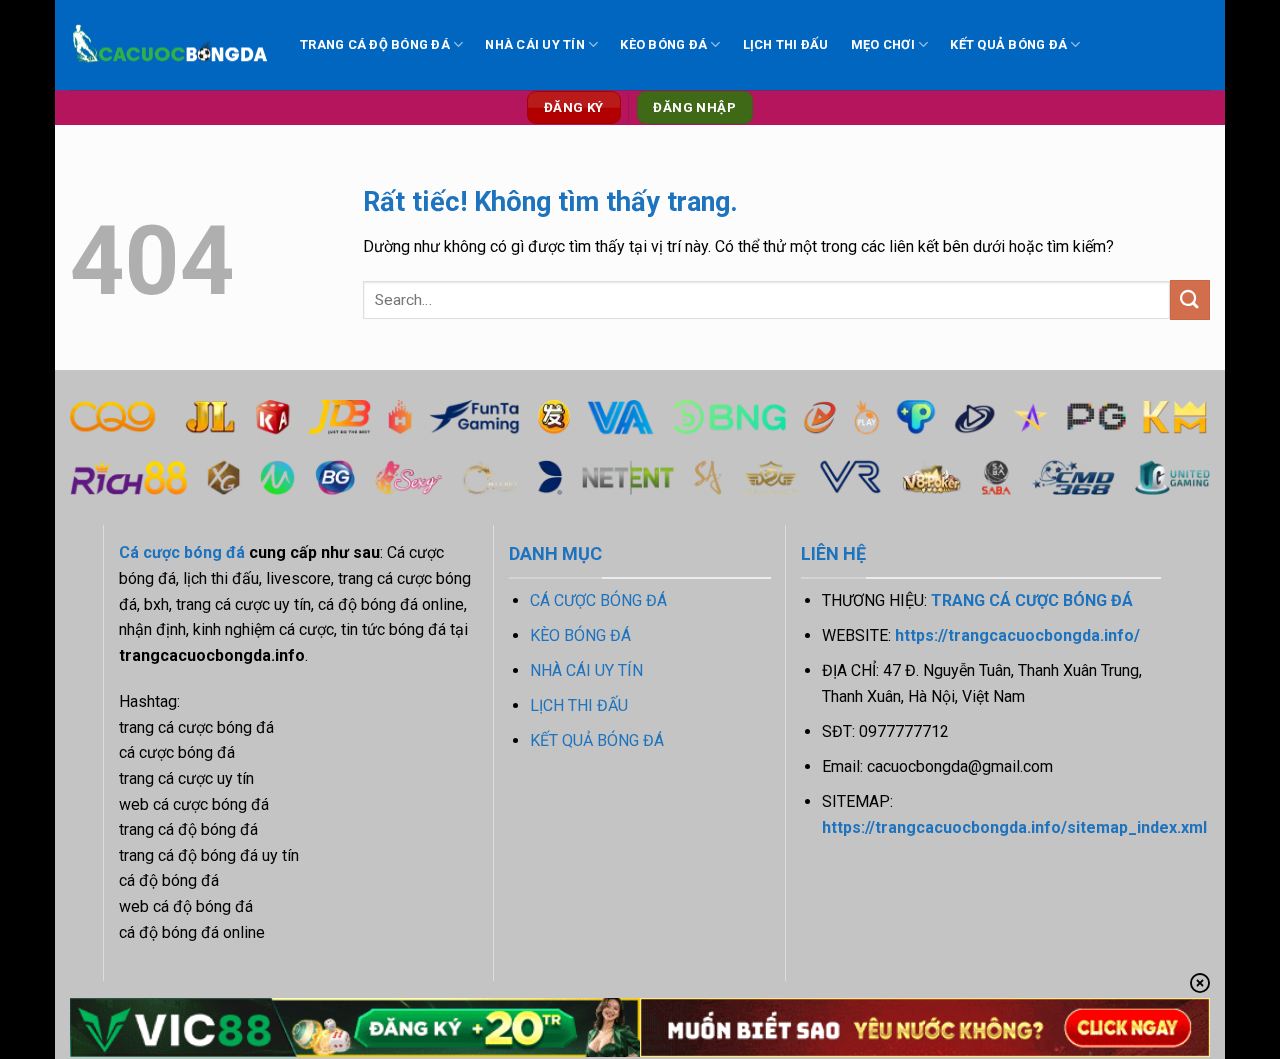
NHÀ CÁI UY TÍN (535, 44)
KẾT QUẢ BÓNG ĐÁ (1008, 44)
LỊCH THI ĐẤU (786, 44)
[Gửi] (1190, 299)
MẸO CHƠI (883, 44)
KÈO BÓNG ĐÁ (663, 44)
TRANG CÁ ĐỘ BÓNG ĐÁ (375, 44)
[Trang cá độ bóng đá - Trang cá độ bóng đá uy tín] (170, 45)
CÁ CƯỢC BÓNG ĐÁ (598, 600)
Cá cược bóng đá (182, 552)
